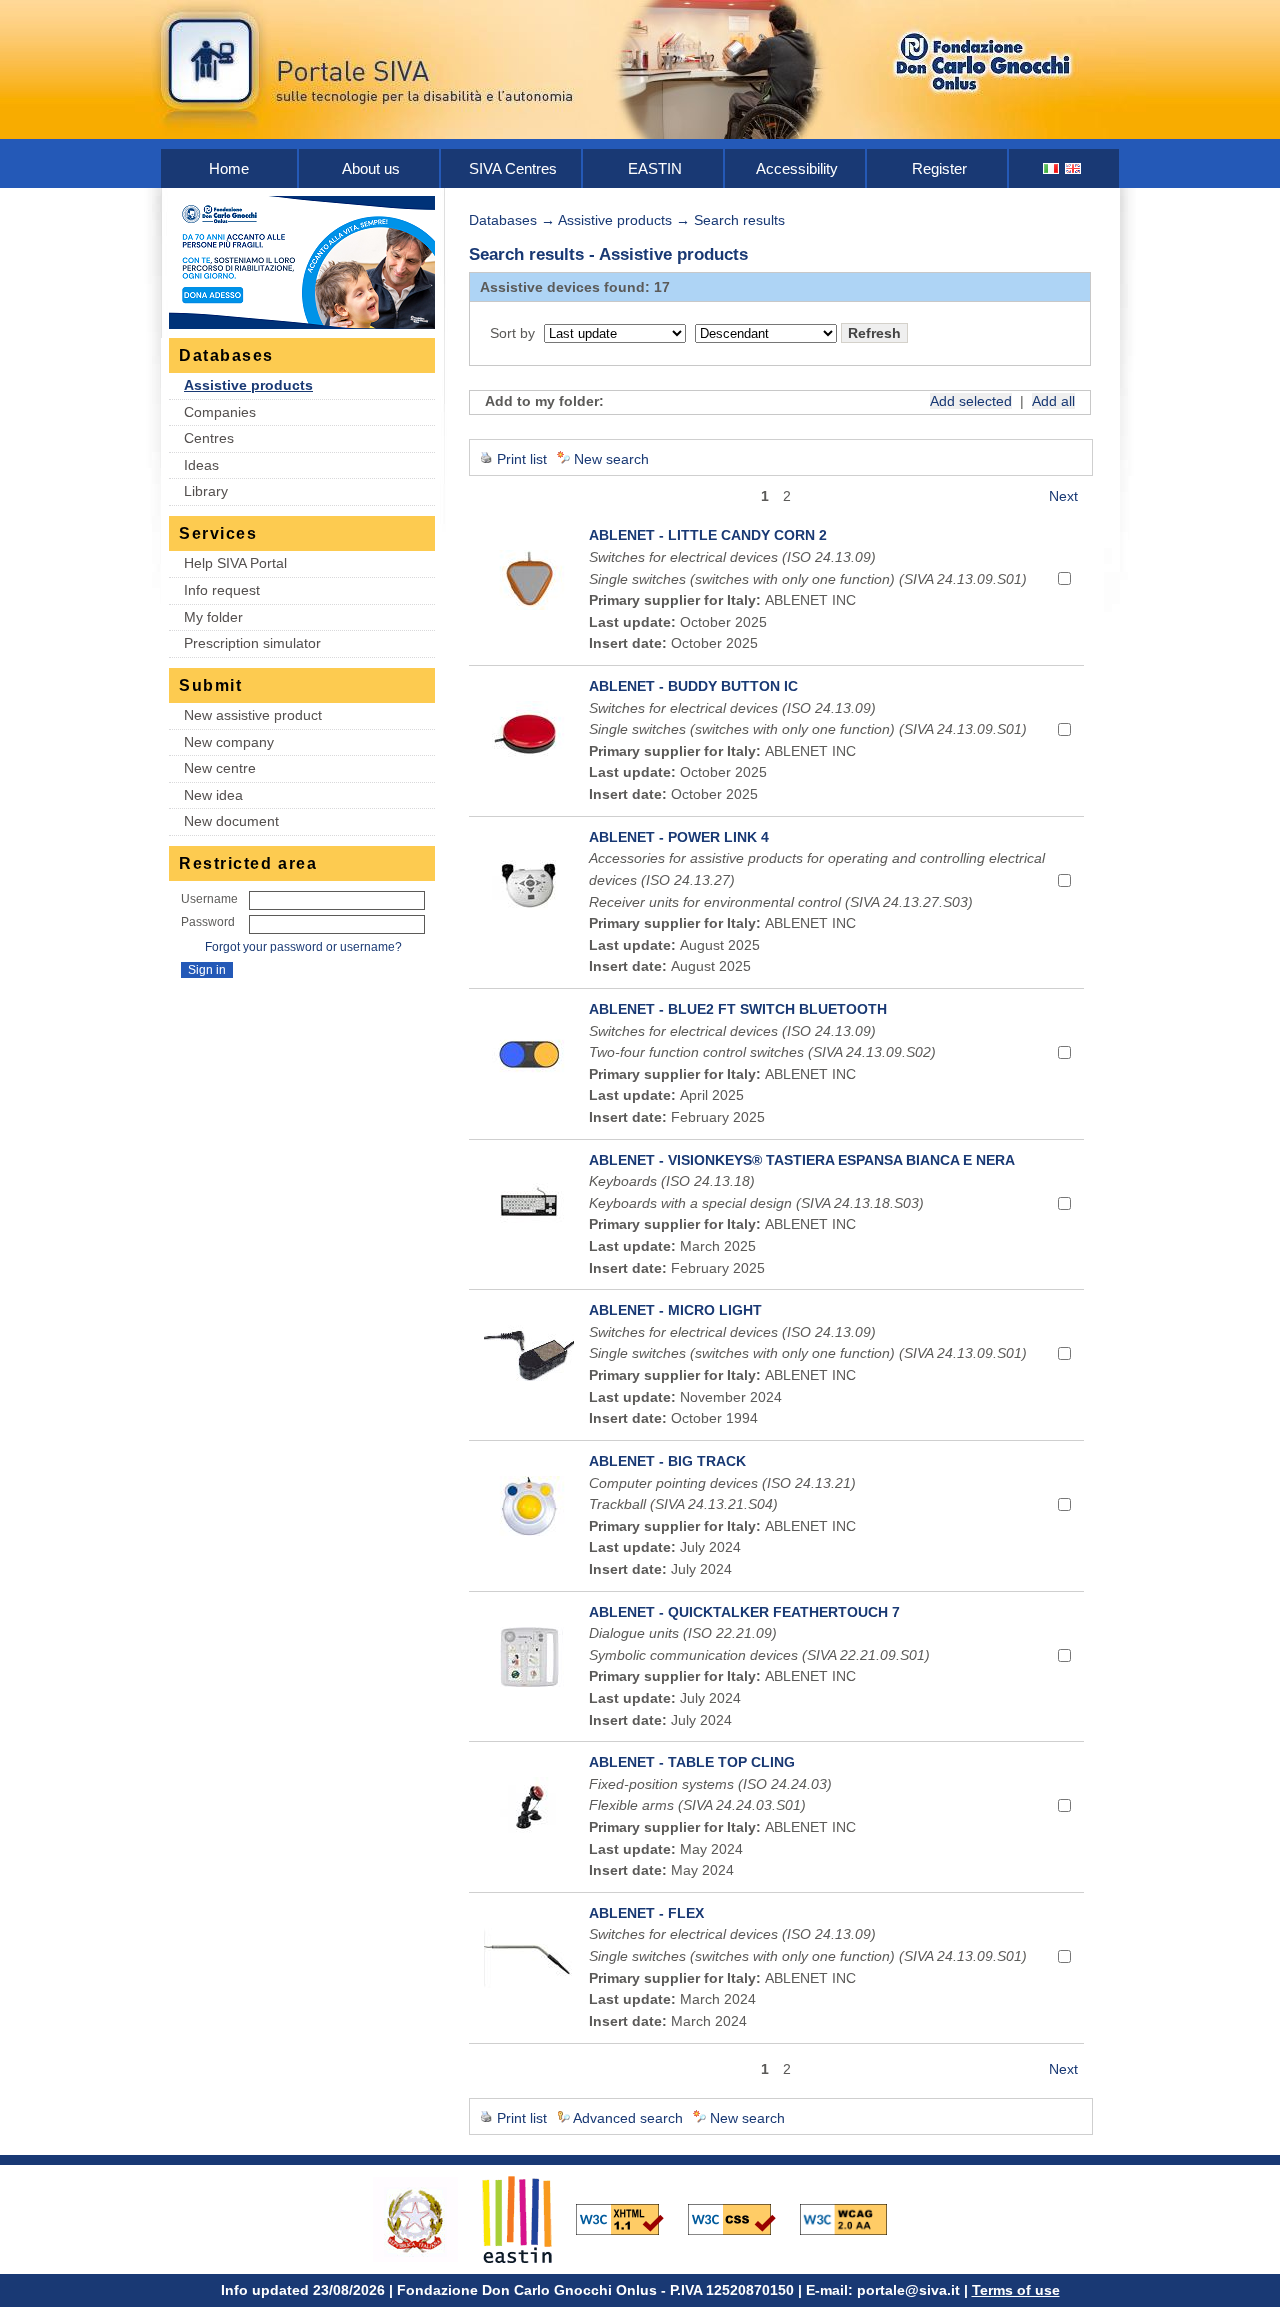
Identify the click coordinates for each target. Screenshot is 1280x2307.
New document (231, 821)
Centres (209, 438)
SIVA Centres (513, 168)
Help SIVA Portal (235, 563)
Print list (522, 459)
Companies (220, 412)
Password (208, 922)
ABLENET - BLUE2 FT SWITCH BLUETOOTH (738, 1009)
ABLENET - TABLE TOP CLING (692, 1762)
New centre (220, 768)
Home (229, 168)
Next (1063, 496)
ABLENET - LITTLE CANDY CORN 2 (708, 535)
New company (229, 742)
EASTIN (655, 168)
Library (206, 491)
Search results (739, 220)
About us (371, 168)
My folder (213, 617)
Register (939, 168)
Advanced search (628, 2118)
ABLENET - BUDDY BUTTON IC (693, 686)
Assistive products (248, 385)
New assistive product (253, 715)
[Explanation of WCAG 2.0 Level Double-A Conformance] (854, 2218)
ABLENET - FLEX (646, 1913)
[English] (1074, 168)
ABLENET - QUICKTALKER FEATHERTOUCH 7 (744, 1612)
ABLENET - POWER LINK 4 (679, 837)
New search (611, 459)
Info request (222, 590)
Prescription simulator (252, 643)
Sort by (512, 333)
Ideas (201, 465)
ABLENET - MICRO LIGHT (675, 1310)
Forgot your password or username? (303, 947)
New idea (213, 795)
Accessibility (797, 168)
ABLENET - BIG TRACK (667, 1461)
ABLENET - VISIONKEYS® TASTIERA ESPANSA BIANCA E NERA (802, 1160)
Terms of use (1016, 2290)
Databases (503, 220)
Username (209, 899)
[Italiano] (1052, 168)
